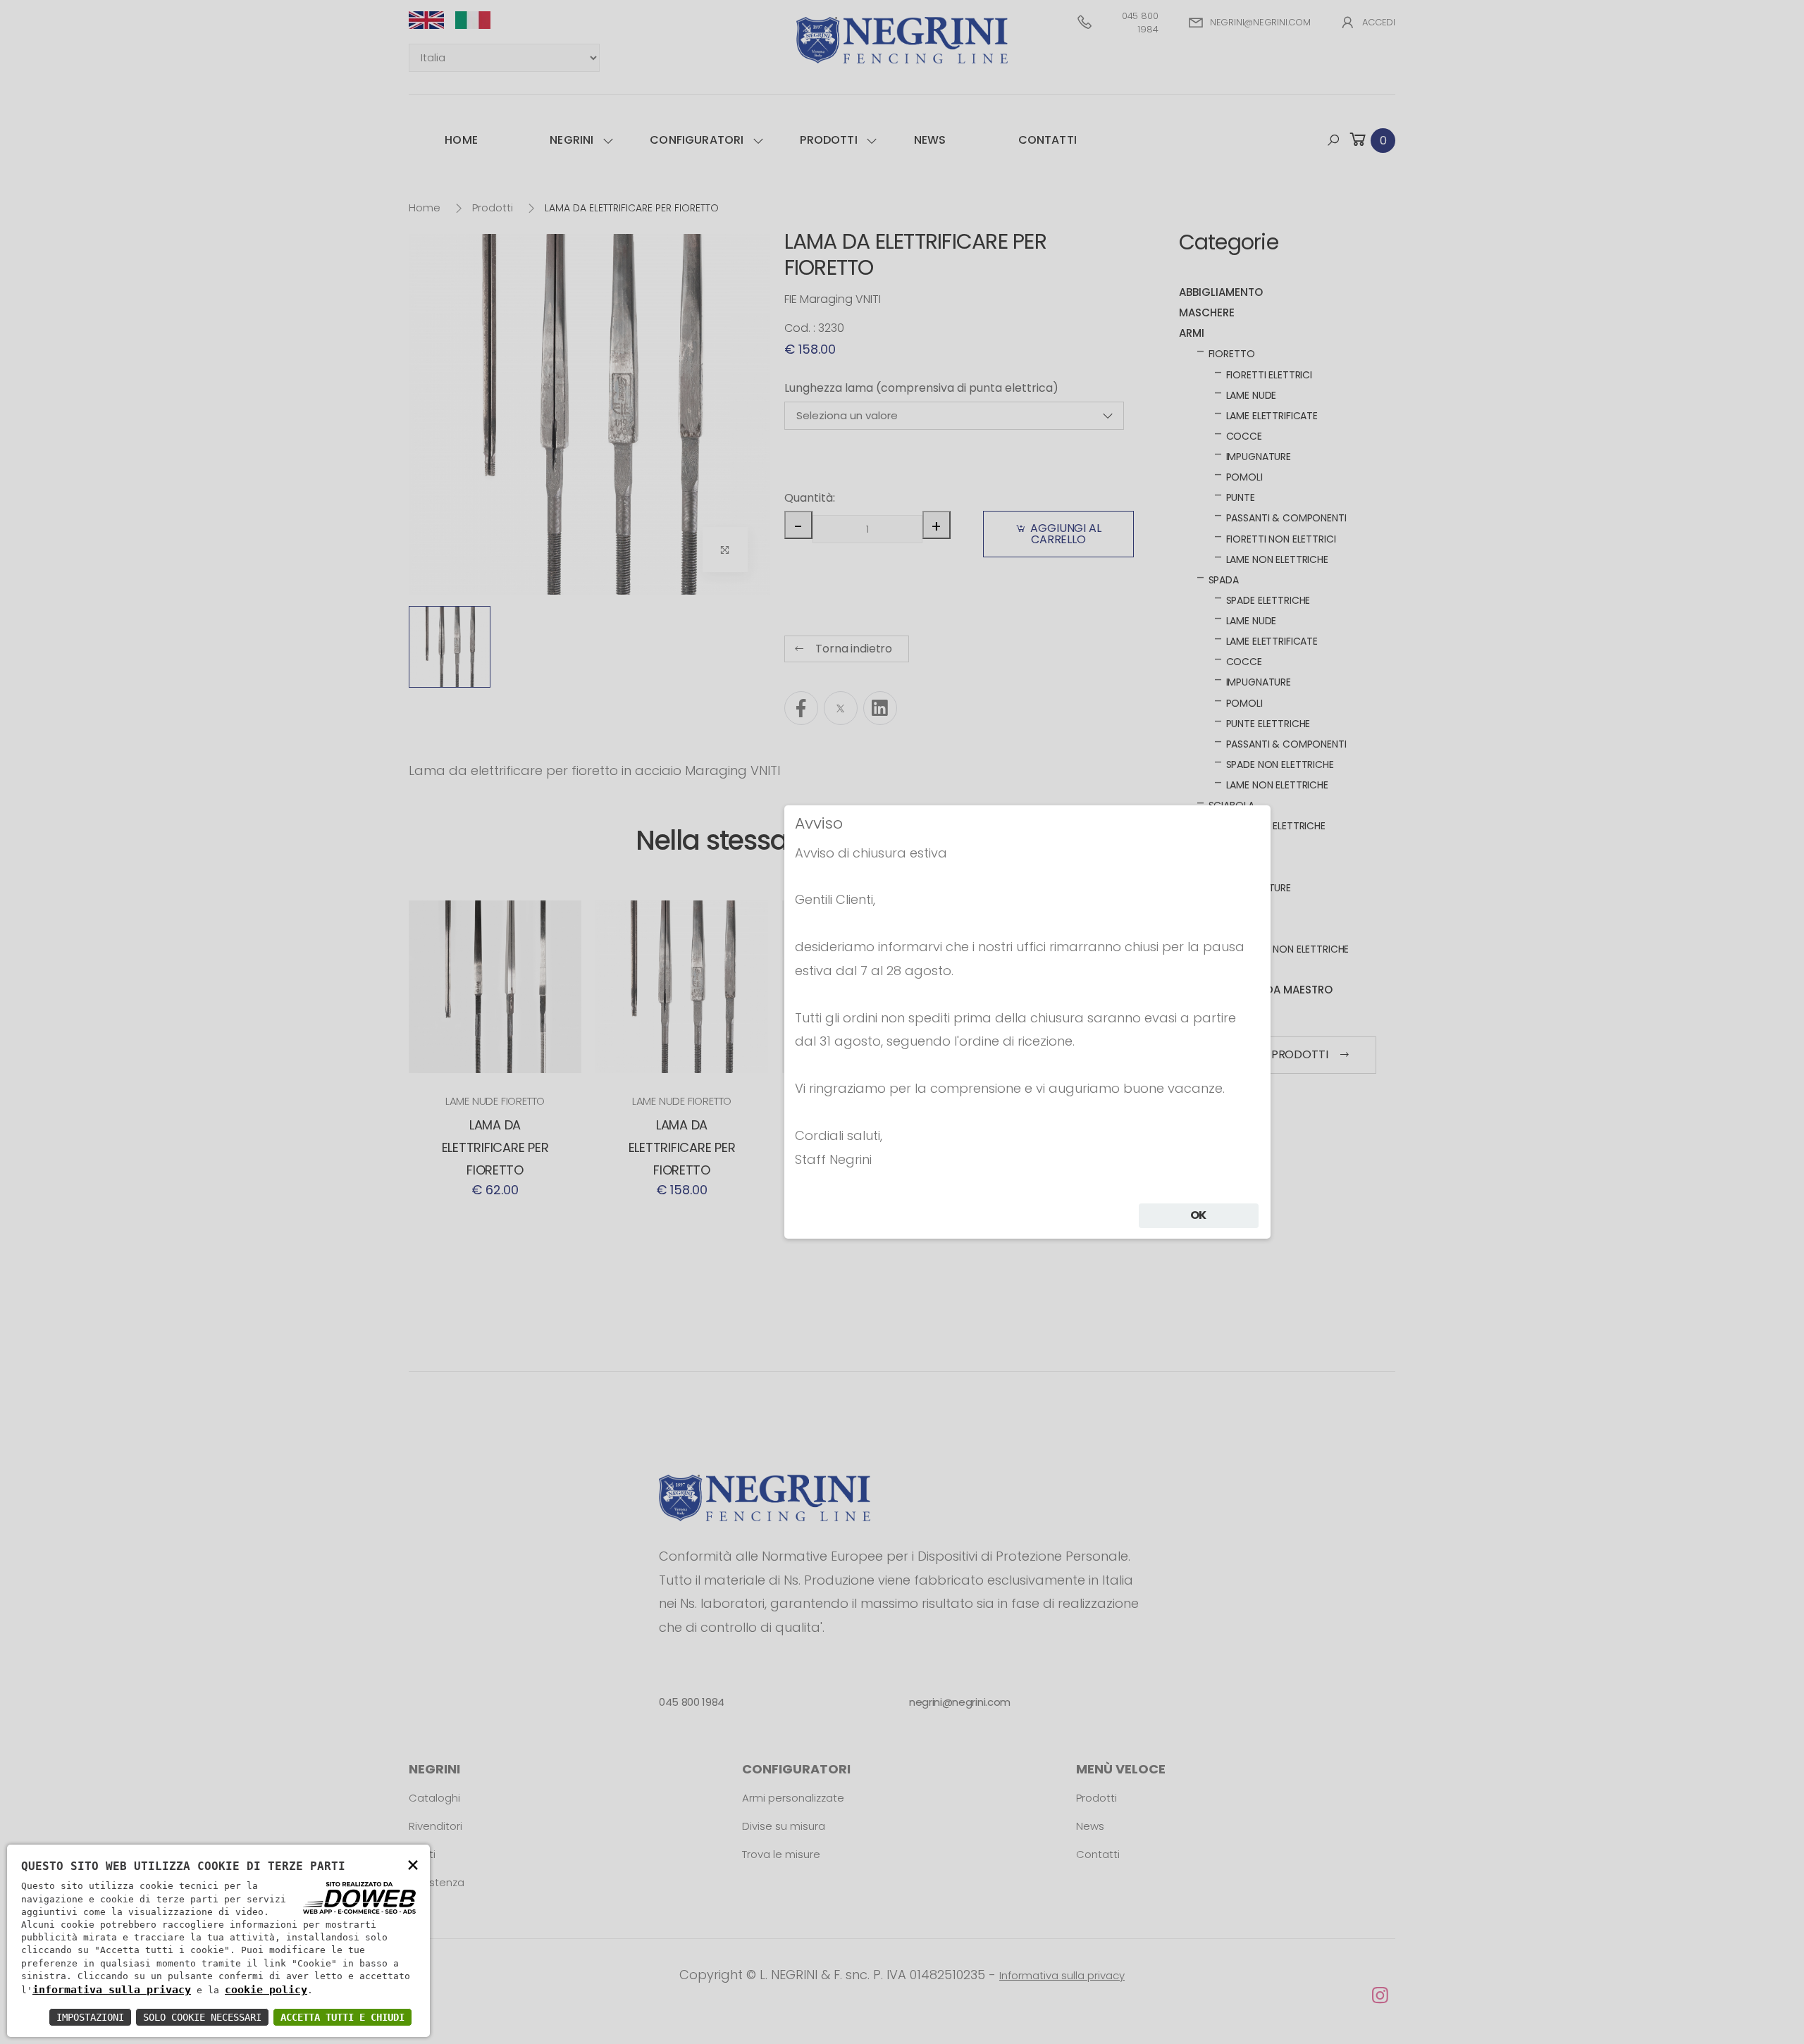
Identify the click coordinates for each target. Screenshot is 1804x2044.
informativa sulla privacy (112, 1990)
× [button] (413, 1864)
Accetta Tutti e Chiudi (342, 2017)
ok (1199, 1215)
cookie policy (266, 1990)
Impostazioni (90, 2017)
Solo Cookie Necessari (202, 2017)
